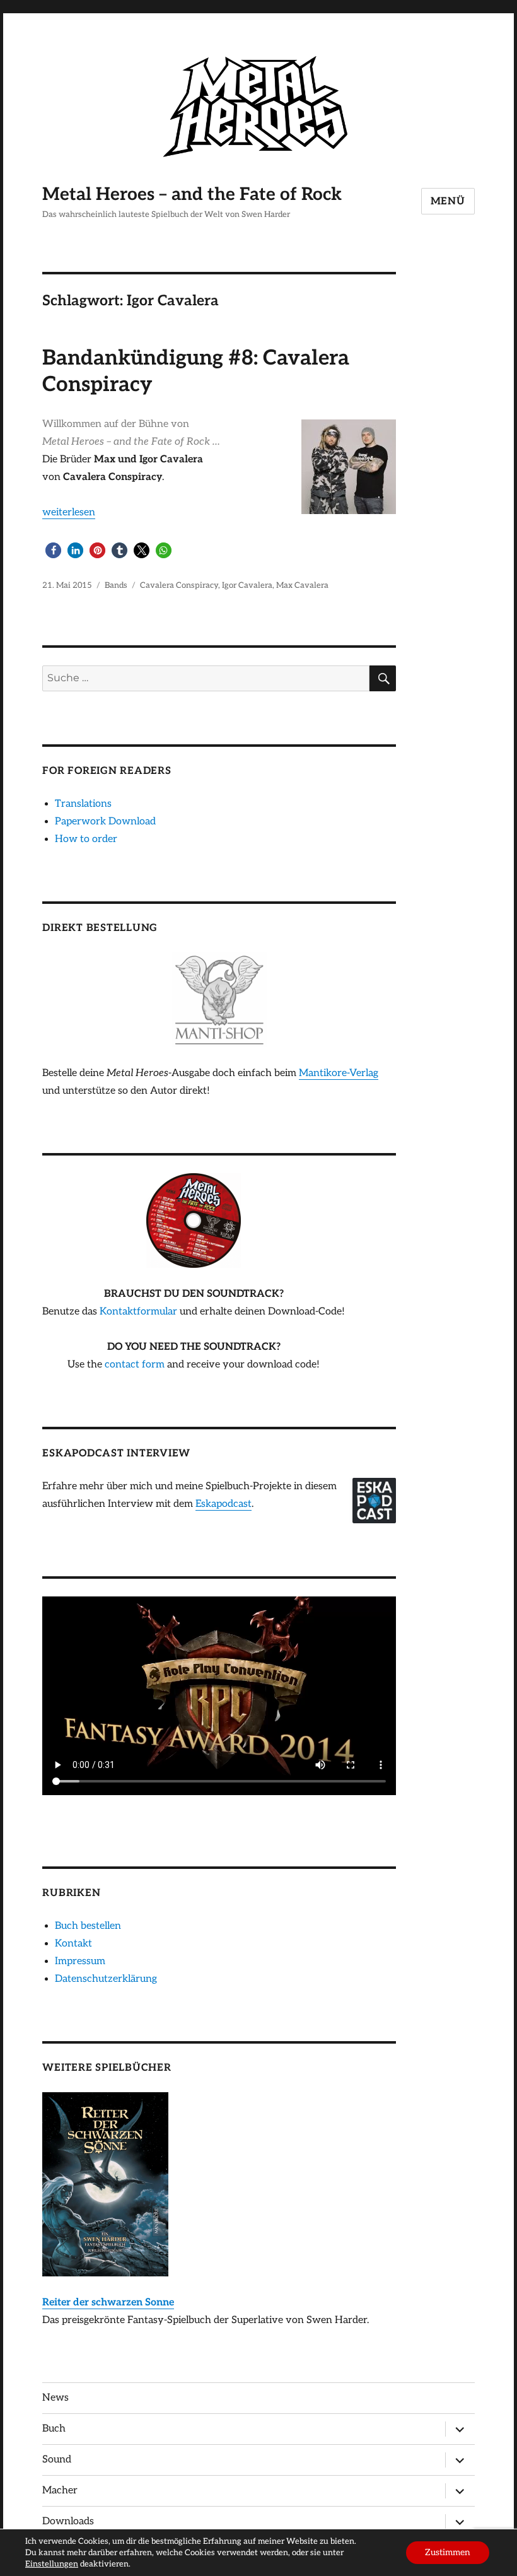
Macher (60, 2491)
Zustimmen (448, 2552)
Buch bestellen (88, 1926)
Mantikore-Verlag (339, 1073)
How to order (86, 839)
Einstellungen (52, 2564)
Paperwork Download (105, 822)
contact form (135, 1365)
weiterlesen (69, 512)
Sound (57, 2460)
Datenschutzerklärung (106, 1979)
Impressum (80, 1961)
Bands (116, 585)
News (55, 2398)
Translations (83, 804)
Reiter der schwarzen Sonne (108, 2303)
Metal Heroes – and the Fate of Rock (192, 195)
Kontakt (73, 1944)
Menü (448, 202)
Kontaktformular (138, 1312)
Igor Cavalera (247, 585)
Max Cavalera (302, 585)
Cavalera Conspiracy (179, 585)
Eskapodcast (224, 1504)
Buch (54, 2429)
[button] (53, 550)
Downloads (68, 2521)
